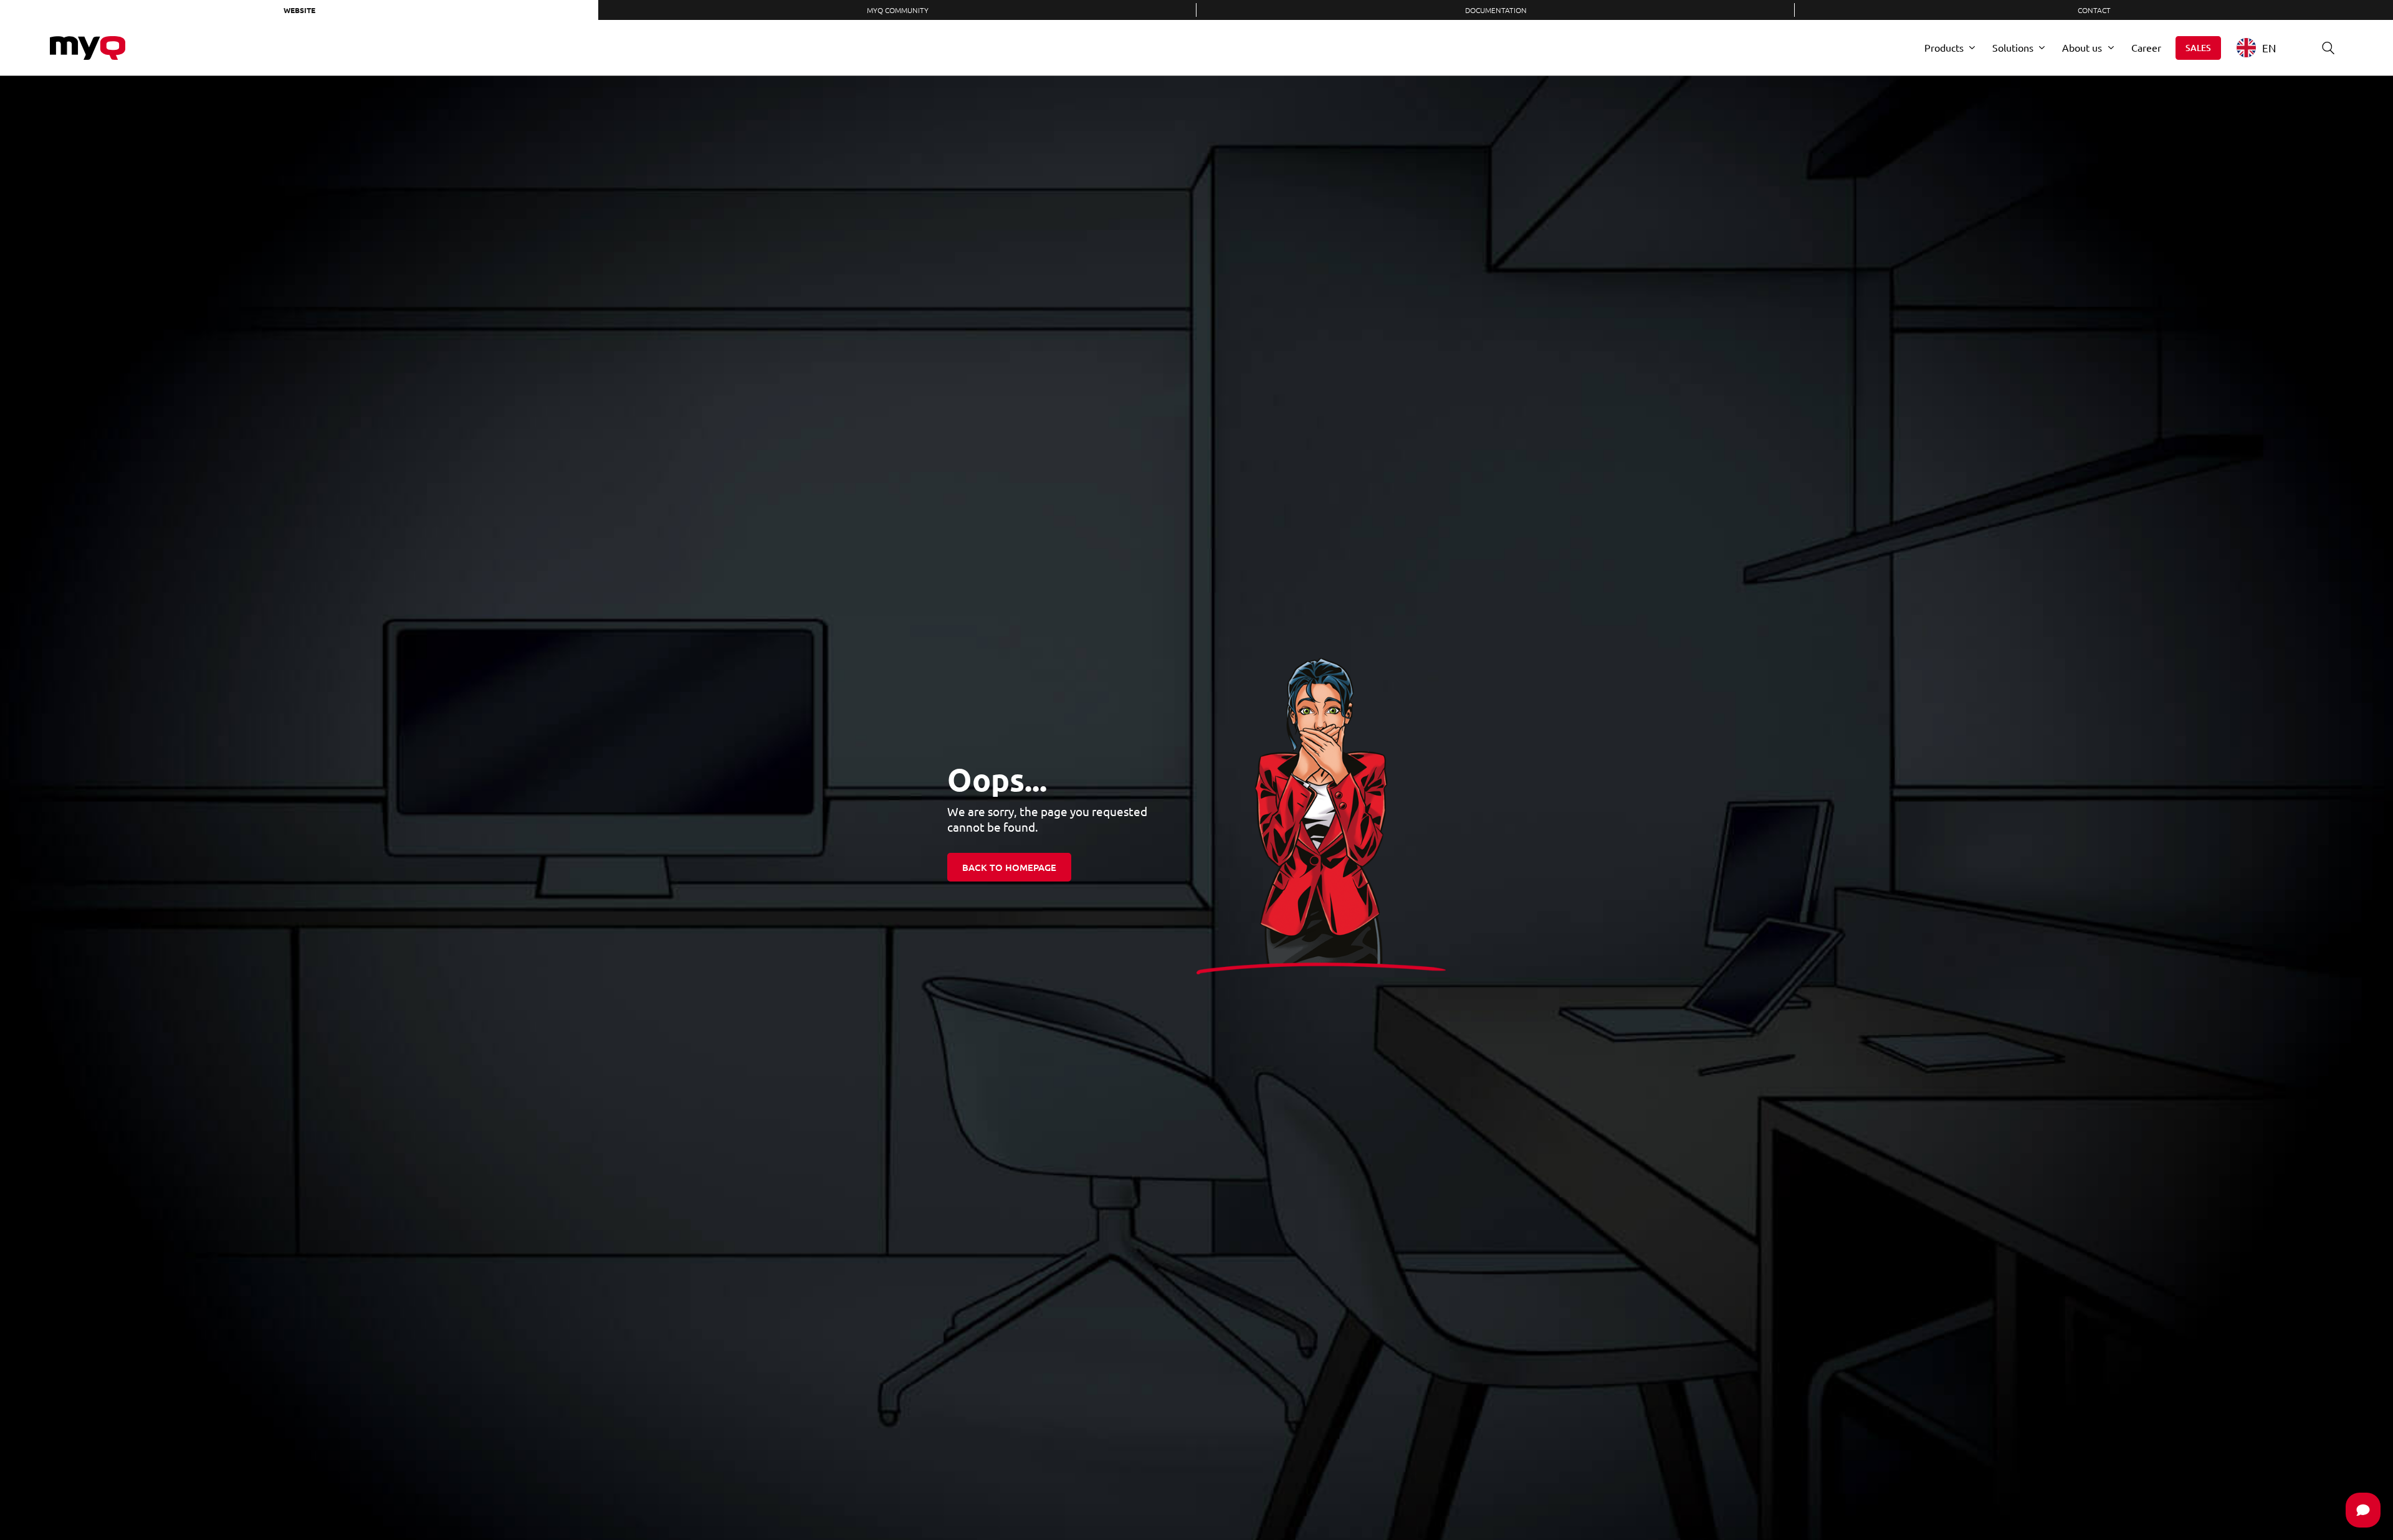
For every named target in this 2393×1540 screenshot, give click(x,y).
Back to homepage (1009, 867)
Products (1944, 47)
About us (2082, 47)
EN (2269, 48)
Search (2328, 48)
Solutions (2013, 47)
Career (2146, 47)
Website (299, 10)
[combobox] (2266, 48)
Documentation (1496, 10)
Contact (2094, 10)
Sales (2198, 48)
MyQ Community (898, 10)
